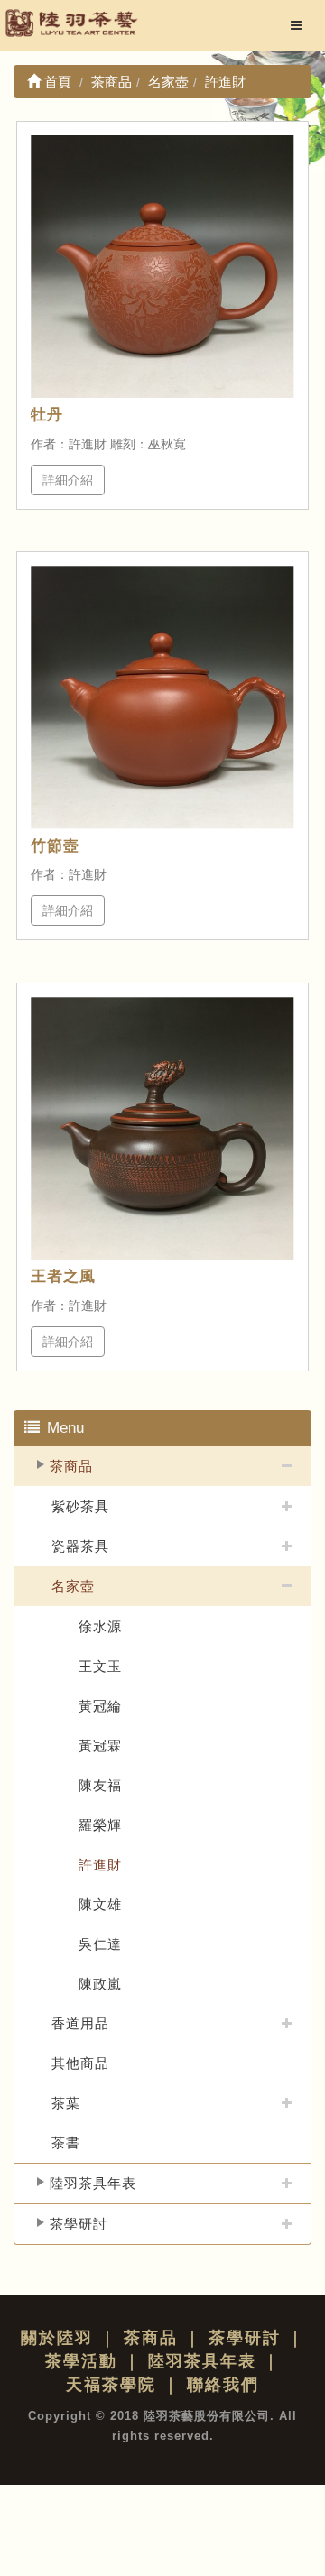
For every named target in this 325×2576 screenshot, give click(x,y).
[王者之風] (162, 1128)
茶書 (66, 2142)
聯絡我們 (223, 2385)
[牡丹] (162, 267)
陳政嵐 (100, 1984)
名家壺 (73, 1586)
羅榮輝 (100, 1825)
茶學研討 (79, 2224)
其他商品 (80, 2063)
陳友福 (100, 1785)
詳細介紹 (68, 480)
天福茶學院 (111, 2385)
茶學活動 (81, 2361)
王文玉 (100, 1666)
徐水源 (100, 1626)
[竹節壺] (162, 697)
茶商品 (71, 1466)
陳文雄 (100, 1904)
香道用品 (80, 2023)
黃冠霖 (100, 1745)
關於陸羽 (57, 2338)
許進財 (100, 1865)
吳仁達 (100, 1944)
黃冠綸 (100, 1706)
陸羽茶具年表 (93, 2183)
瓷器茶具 (80, 1546)
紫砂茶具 (80, 1506)
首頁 (56, 82)
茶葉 (66, 2103)
